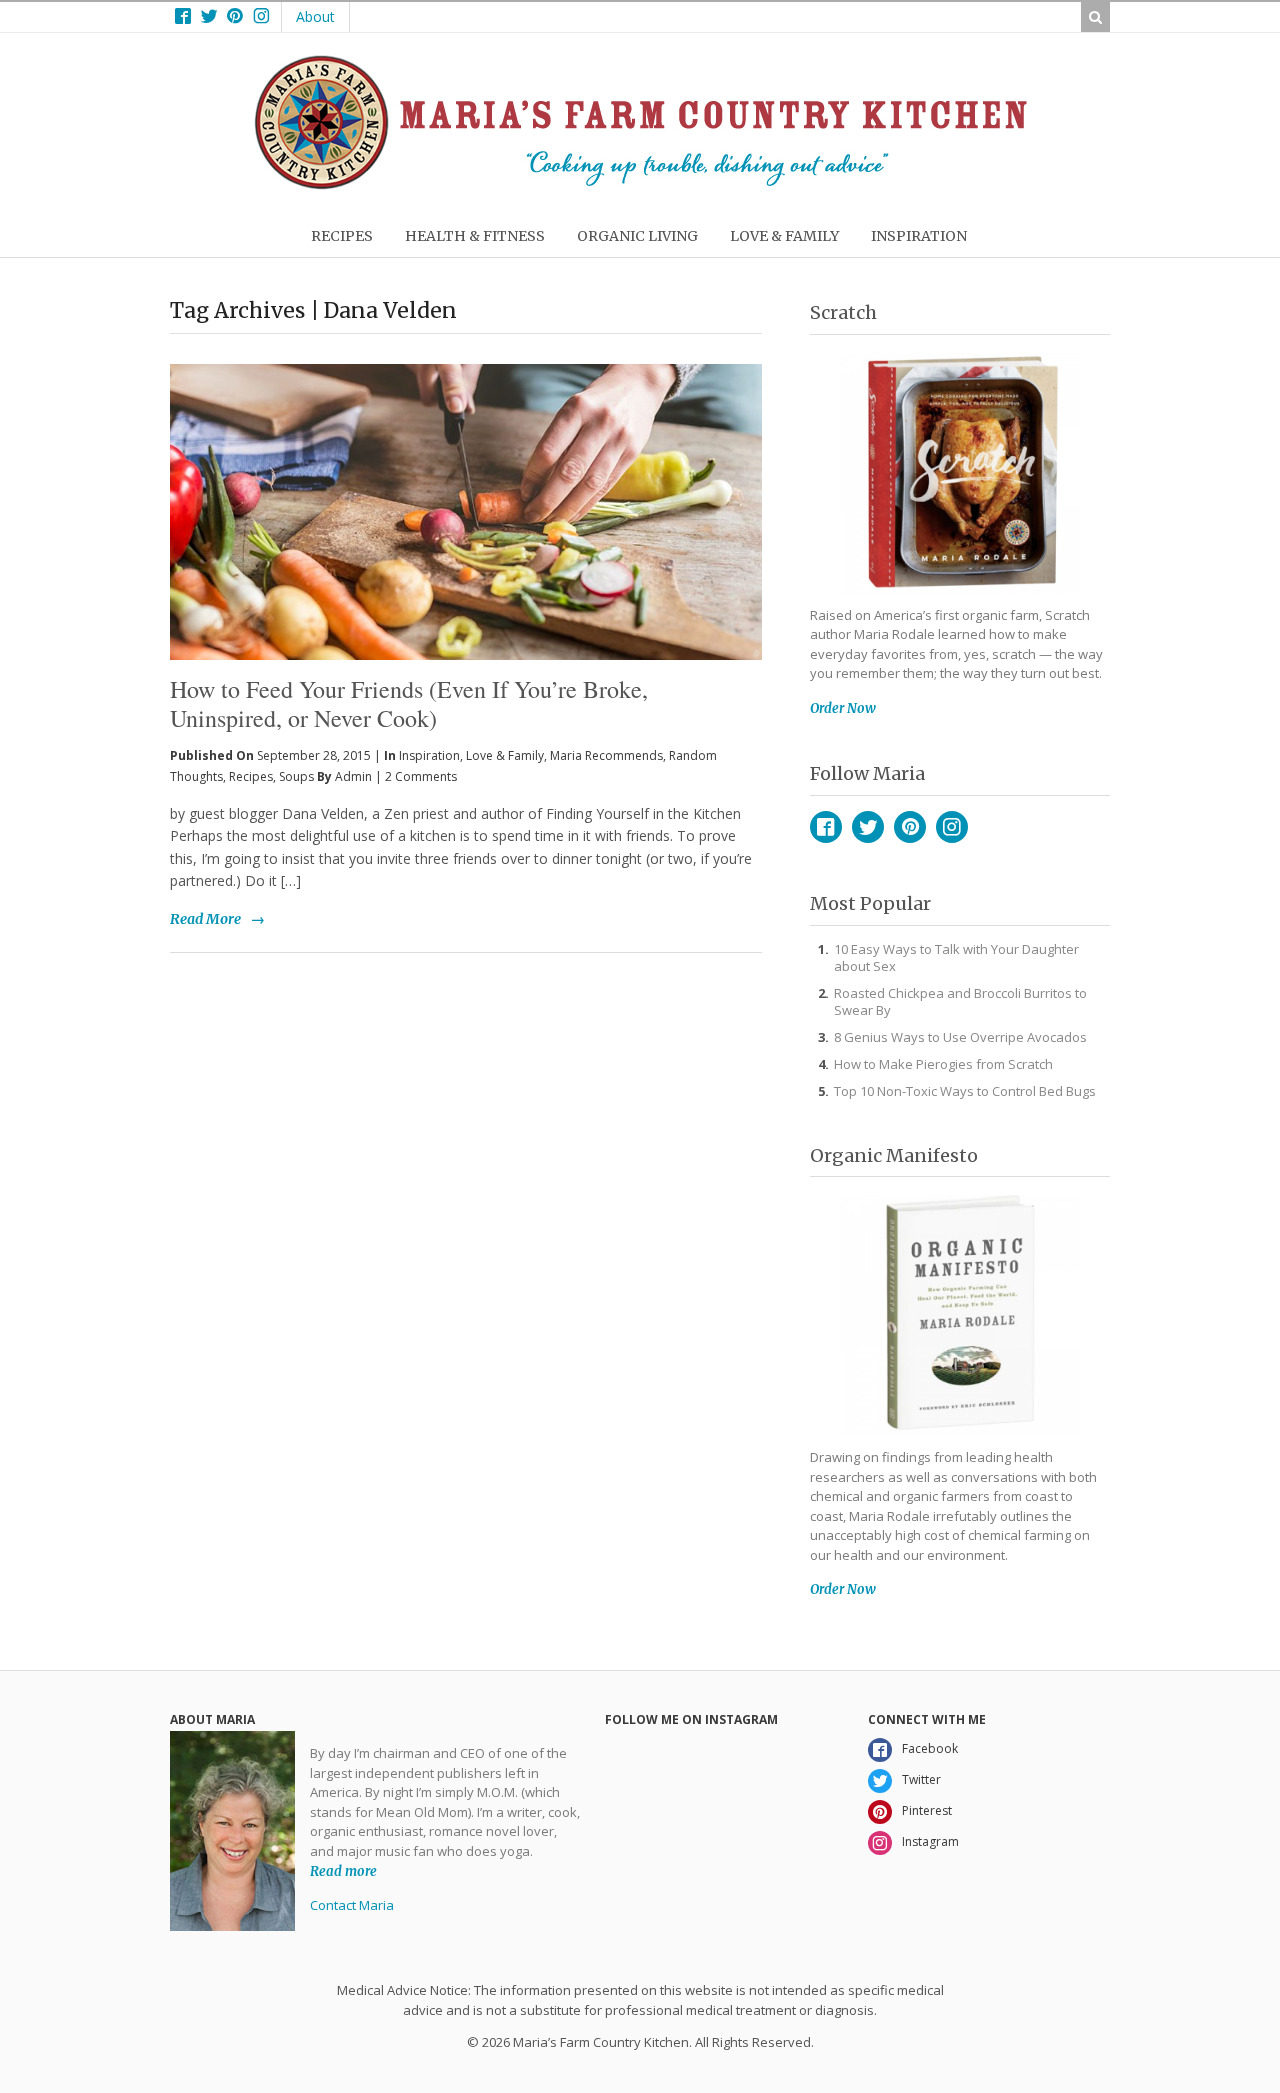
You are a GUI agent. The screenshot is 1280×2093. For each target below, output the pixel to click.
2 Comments (421, 776)
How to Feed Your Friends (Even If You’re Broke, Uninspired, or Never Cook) (409, 703)
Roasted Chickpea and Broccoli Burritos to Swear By (960, 1001)
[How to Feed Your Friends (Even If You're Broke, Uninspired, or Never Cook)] (466, 479)
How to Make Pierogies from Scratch (943, 1064)
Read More (205, 919)
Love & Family (505, 755)
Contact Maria (352, 1905)
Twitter (868, 827)
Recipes (251, 776)
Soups (296, 776)
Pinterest (910, 827)
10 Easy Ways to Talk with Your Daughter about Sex (956, 957)
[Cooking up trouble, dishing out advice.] (640, 184)
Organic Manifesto (894, 1155)
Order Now (843, 708)
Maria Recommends (606, 755)
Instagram (952, 827)
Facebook (826, 827)
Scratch (843, 312)
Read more (343, 1870)
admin (353, 776)
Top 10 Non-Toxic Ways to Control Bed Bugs (965, 1091)
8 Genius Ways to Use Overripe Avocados (960, 1037)
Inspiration (429, 755)
